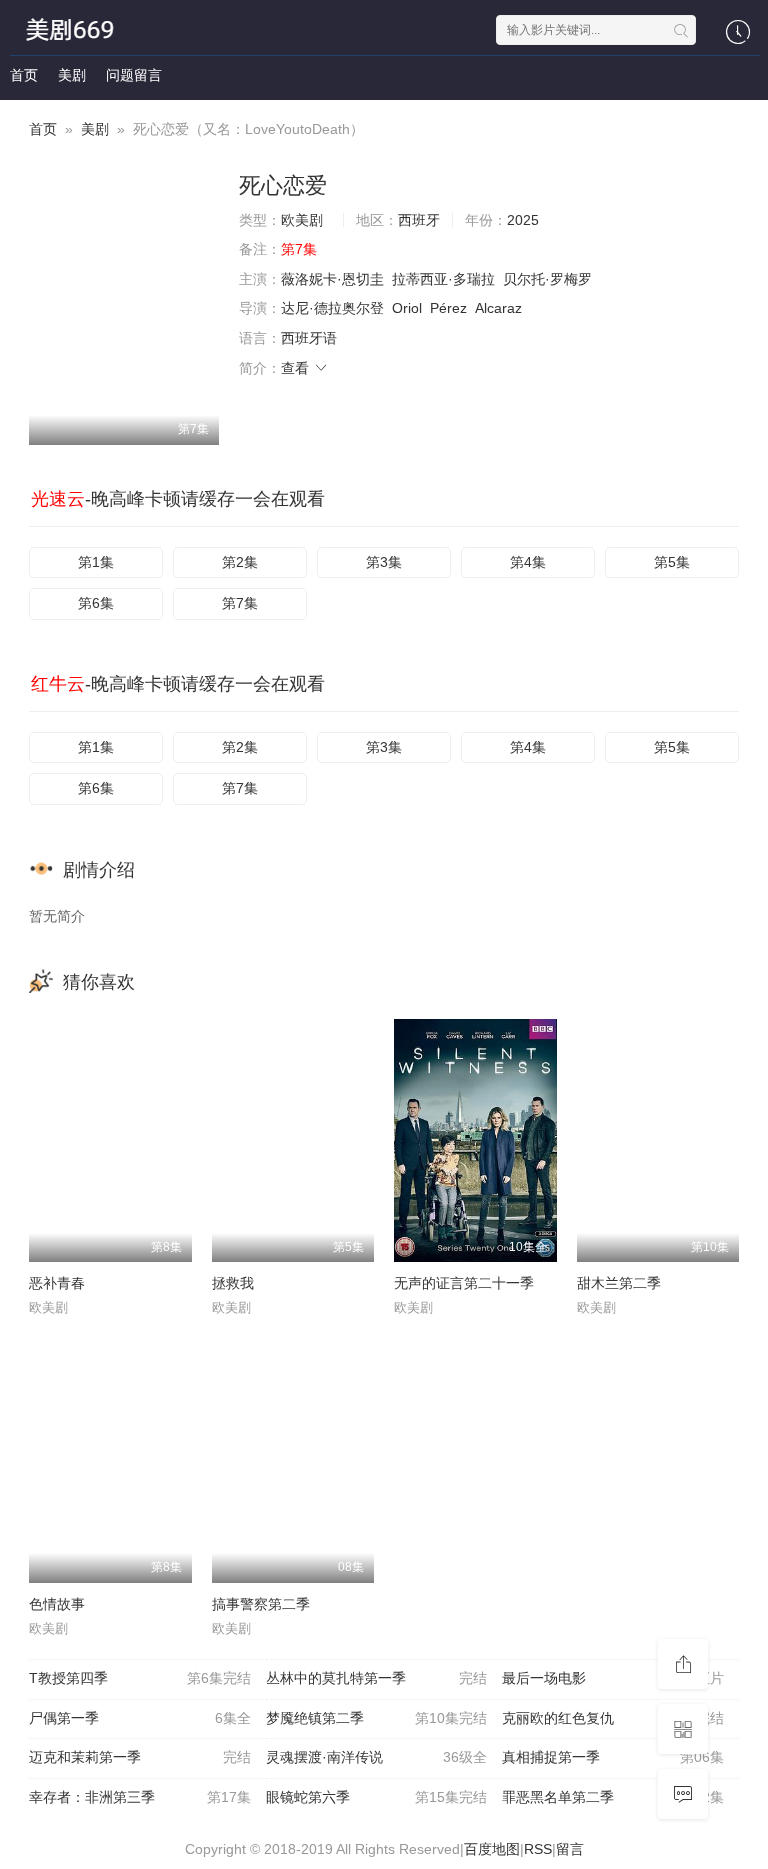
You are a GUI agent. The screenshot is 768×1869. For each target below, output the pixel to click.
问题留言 (134, 75)
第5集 (672, 562)
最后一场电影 (613, 1678)
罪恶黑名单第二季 (613, 1797)
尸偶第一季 (140, 1718)
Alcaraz (498, 308)
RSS (538, 1849)
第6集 (96, 603)
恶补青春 (57, 1283)
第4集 (528, 562)
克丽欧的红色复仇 (613, 1718)
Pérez (448, 308)
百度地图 (492, 1849)
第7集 (240, 603)
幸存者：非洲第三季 (140, 1797)
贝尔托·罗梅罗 (547, 279)
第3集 (384, 562)
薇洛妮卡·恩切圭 (332, 279)
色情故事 (57, 1604)
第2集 (240, 562)
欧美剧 (302, 220)
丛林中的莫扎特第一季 (377, 1678)
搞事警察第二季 (261, 1604)
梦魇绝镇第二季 (377, 1718)
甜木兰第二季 (619, 1283)
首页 (24, 75)
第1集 (96, 562)
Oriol (407, 308)
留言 (570, 1849)
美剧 (72, 75)
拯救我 (233, 1283)
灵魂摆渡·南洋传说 (377, 1757)
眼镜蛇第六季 (377, 1797)
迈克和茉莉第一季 (140, 1757)
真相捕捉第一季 (613, 1757)
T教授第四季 (140, 1678)
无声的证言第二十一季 (464, 1283)
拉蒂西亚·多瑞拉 (443, 279)
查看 (297, 368)
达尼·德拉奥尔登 (332, 308)
